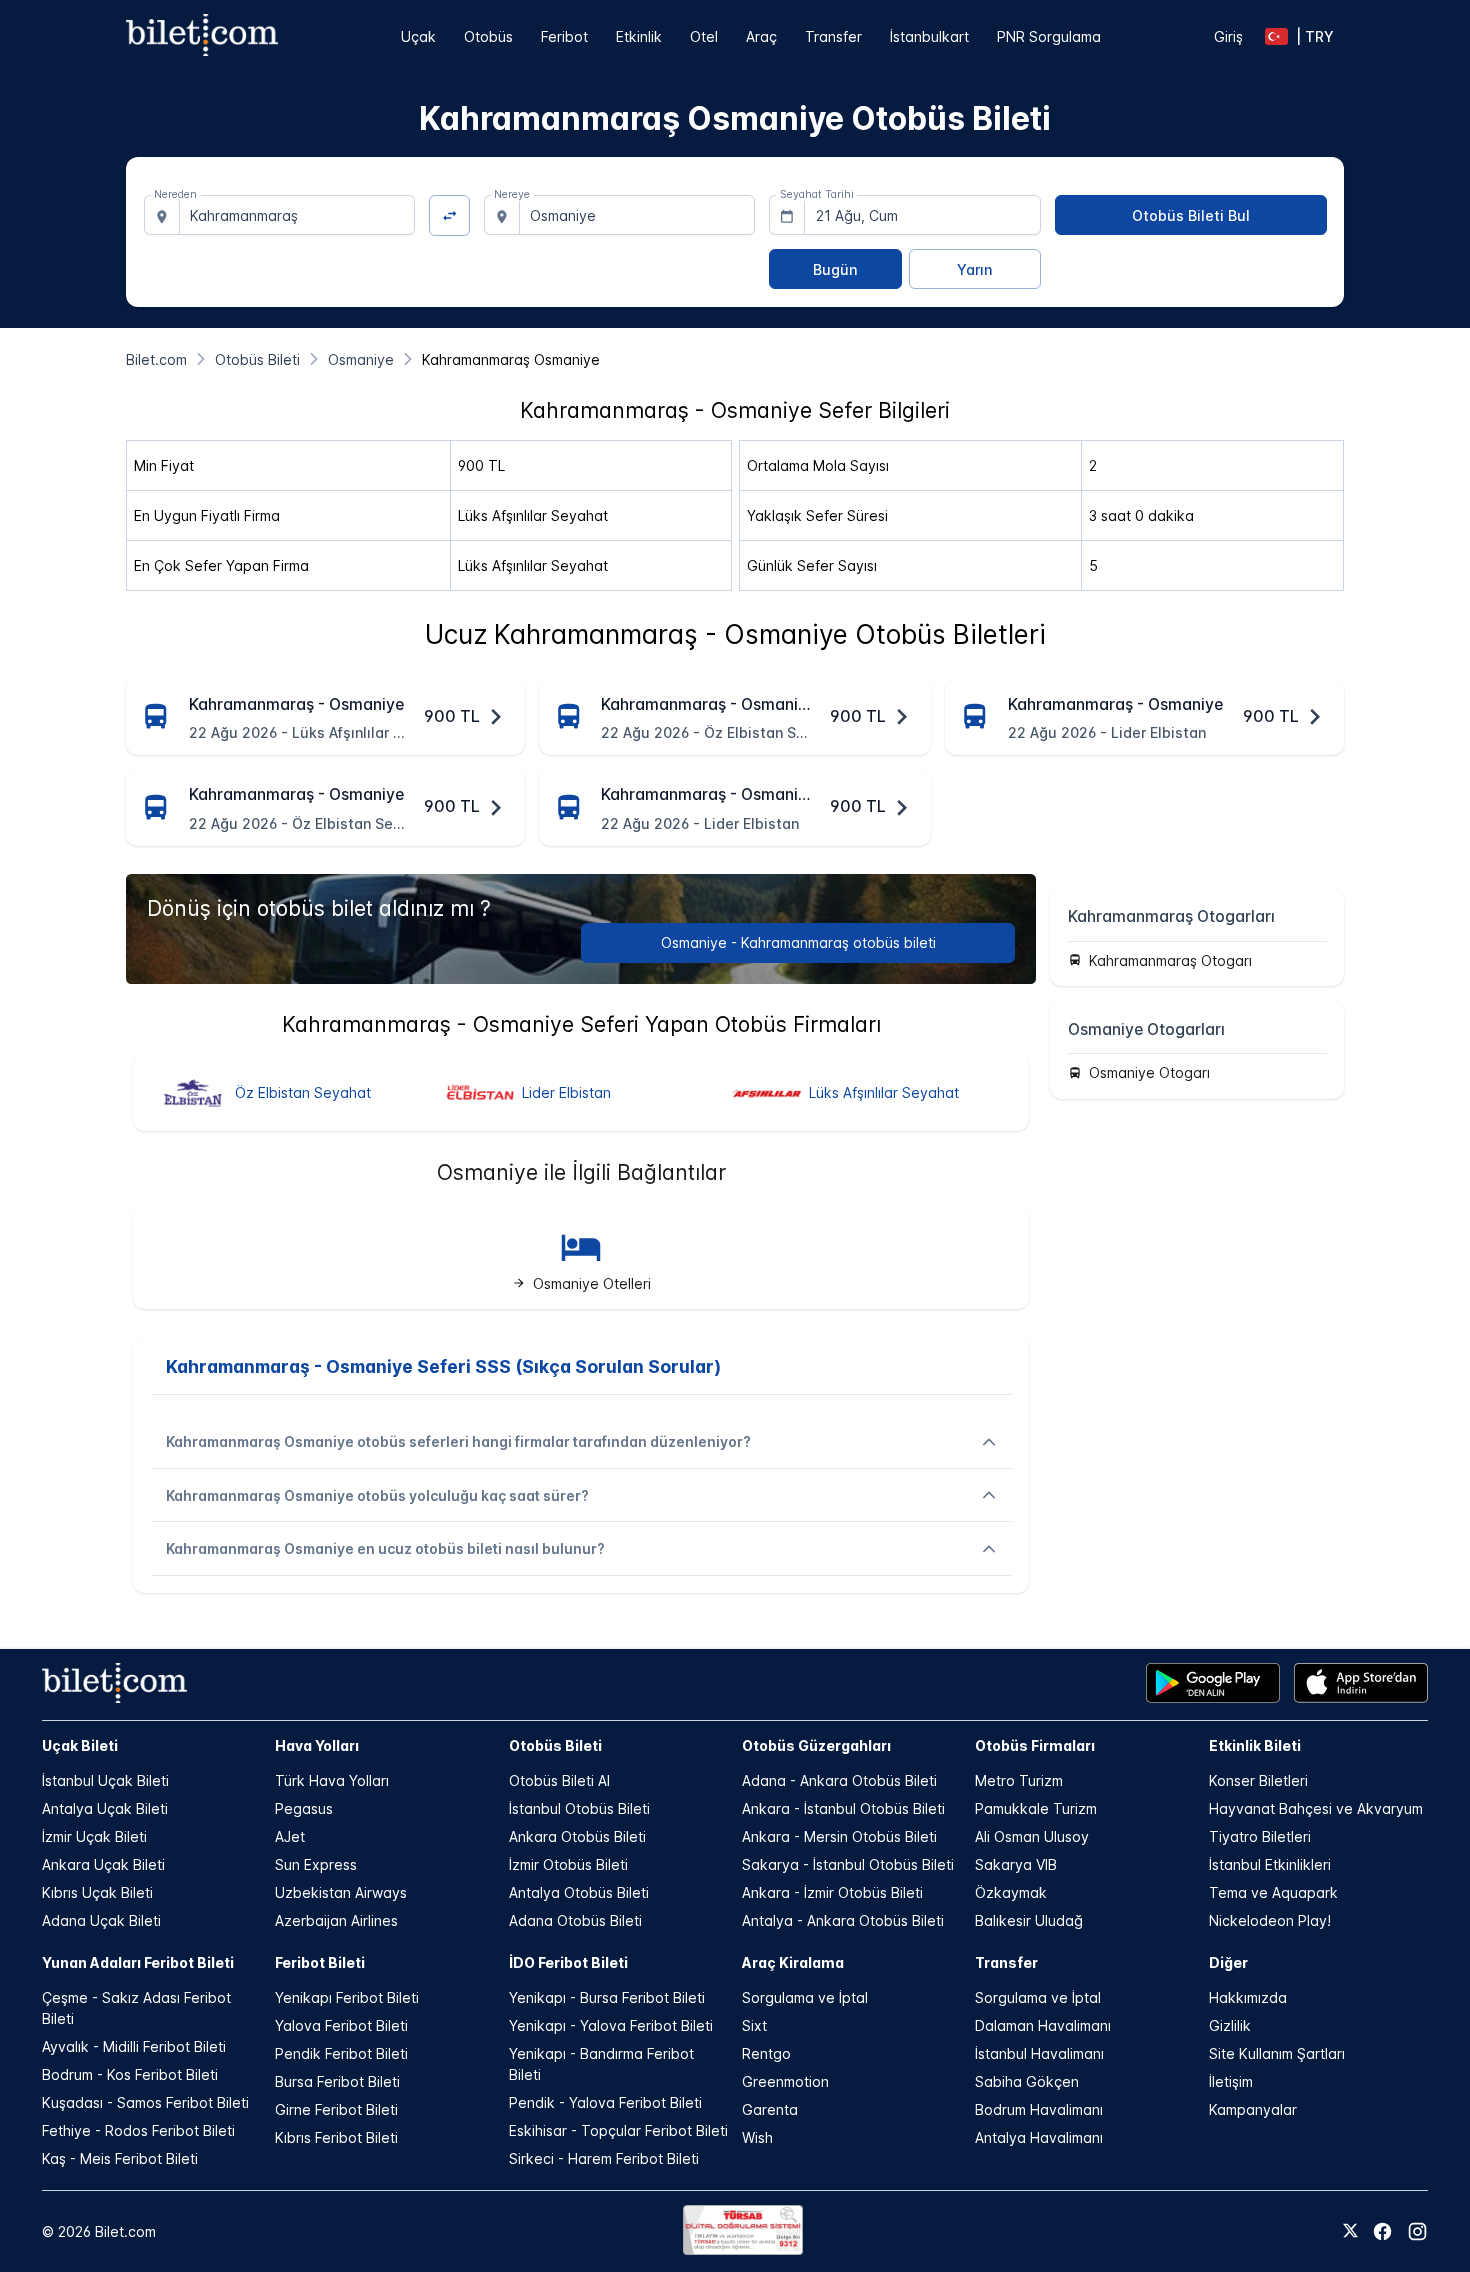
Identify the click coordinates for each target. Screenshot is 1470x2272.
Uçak (418, 36)
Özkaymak (1011, 1892)
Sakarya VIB (1016, 1864)
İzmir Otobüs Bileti (568, 1864)
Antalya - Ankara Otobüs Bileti (843, 1920)
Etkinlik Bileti (1255, 1745)
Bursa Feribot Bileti (337, 2081)
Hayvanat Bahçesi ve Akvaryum (1316, 1808)
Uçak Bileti (80, 1745)
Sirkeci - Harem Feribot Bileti (604, 2158)
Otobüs (488, 36)
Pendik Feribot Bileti (341, 2053)
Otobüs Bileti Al (559, 1780)
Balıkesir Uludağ (1029, 1920)
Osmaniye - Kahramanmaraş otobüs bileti (798, 942)
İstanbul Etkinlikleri (1270, 1864)
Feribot (564, 36)
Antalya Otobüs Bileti (579, 1892)
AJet (290, 1836)
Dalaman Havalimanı (1043, 2025)
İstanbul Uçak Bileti (105, 1780)
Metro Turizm (1019, 1780)
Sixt (754, 2025)
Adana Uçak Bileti (101, 1920)
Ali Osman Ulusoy (1032, 1836)
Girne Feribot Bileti (336, 2109)
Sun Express (316, 1864)
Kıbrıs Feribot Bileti (336, 2137)
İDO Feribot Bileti (568, 1962)
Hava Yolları (317, 1745)
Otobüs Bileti (555, 1745)
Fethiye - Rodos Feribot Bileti (138, 2130)
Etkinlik (639, 36)
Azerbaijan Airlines (336, 1920)
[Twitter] (1350, 2232)
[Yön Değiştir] (449, 215)
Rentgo (766, 2053)
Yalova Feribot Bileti (341, 2025)
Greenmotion (785, 2081)
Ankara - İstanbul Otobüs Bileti (843, 1808)
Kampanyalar (1253, 2109)
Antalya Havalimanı (1039, 2137)
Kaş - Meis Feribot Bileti (120, 2158)
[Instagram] (1417, 2231)
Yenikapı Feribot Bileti (347, 1997)
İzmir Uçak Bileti (94, 1836)
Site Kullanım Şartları (1277, 2053)
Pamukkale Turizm (1036, 1808)
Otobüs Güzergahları (816, 1745)
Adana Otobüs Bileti (575, 1920)
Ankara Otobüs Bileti (577, 1836)
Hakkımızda (1248, 1997)
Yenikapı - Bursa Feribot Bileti (607, 1997)
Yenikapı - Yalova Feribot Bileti (611, 2025)
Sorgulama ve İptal (805, 1997)
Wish (757, 2137)
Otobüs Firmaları (1035, 1745)
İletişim (1231, 2081)
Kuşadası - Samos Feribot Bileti (145, 2102)
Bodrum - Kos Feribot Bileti (130, 2074)
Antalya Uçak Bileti (105, 1808)
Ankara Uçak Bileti (103, 1864)
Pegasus (304, 1808)
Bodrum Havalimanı (1039, 2109)
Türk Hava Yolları (332, 1780)
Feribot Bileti (320, 1962)
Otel (704, 36)
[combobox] (297, 215)
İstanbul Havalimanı (1039, 2053)
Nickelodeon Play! (1270, 1920)
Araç (761, 36)
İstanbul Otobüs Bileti (579, 1808)
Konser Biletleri (1258, 1780)
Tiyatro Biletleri (1260, 1836)
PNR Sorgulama (1049, 36)
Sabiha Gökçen (1027, 2081)
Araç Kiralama (793, 1962)
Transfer (833, 36)
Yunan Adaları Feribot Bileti (138, 1962)
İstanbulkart (929, 36)
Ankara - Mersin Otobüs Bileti (839, 1836)
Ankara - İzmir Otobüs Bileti (832, 1892)
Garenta (770, 2109)
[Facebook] (1382, 2231)
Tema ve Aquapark (1273, 1892)
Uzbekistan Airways (341, 1892)
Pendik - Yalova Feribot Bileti (605, 2102)
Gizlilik (1230, 2025)
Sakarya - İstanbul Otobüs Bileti (848, 1864)
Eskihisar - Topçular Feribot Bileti (618, 2130)
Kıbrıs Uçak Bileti (97, 1892)
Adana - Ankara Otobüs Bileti (839, 1780)
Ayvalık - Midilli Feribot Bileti (134, 2046)
